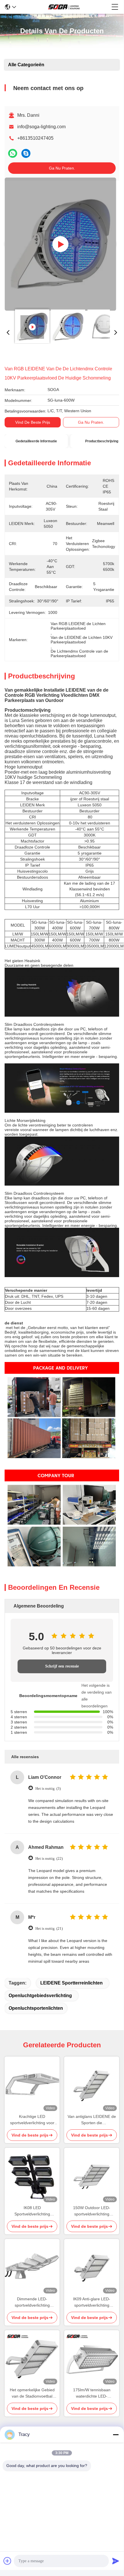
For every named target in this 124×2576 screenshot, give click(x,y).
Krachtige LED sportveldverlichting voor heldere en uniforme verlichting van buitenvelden (32, 2120)
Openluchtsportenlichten (36, 2008)
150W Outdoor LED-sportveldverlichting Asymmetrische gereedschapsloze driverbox (92, 2211)
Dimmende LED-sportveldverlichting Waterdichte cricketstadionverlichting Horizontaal (32, 2302)
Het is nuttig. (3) (48, 1788)
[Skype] (26, 153)
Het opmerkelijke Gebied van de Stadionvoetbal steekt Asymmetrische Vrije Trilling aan (32, 2393)
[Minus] (116, 2435)
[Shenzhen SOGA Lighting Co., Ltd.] (64, 7)
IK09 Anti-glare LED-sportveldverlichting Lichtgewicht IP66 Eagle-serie (92, 2302)
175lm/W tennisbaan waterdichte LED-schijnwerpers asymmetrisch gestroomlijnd (92, 2393)
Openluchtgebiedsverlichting (40, 1996)
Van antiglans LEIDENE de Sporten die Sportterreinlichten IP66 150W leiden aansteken (92, 2120)
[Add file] (7, 2561)
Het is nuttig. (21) (49, 1928)
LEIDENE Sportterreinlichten (71, 1983)
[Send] (116, 2561)
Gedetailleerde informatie (36, 441)
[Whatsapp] (13, 153)
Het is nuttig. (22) (49, 1858)
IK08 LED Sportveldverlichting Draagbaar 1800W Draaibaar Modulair (32, 2211)
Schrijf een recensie (62, 1666)
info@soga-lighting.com (41, 127)
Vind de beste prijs (33, 422)
